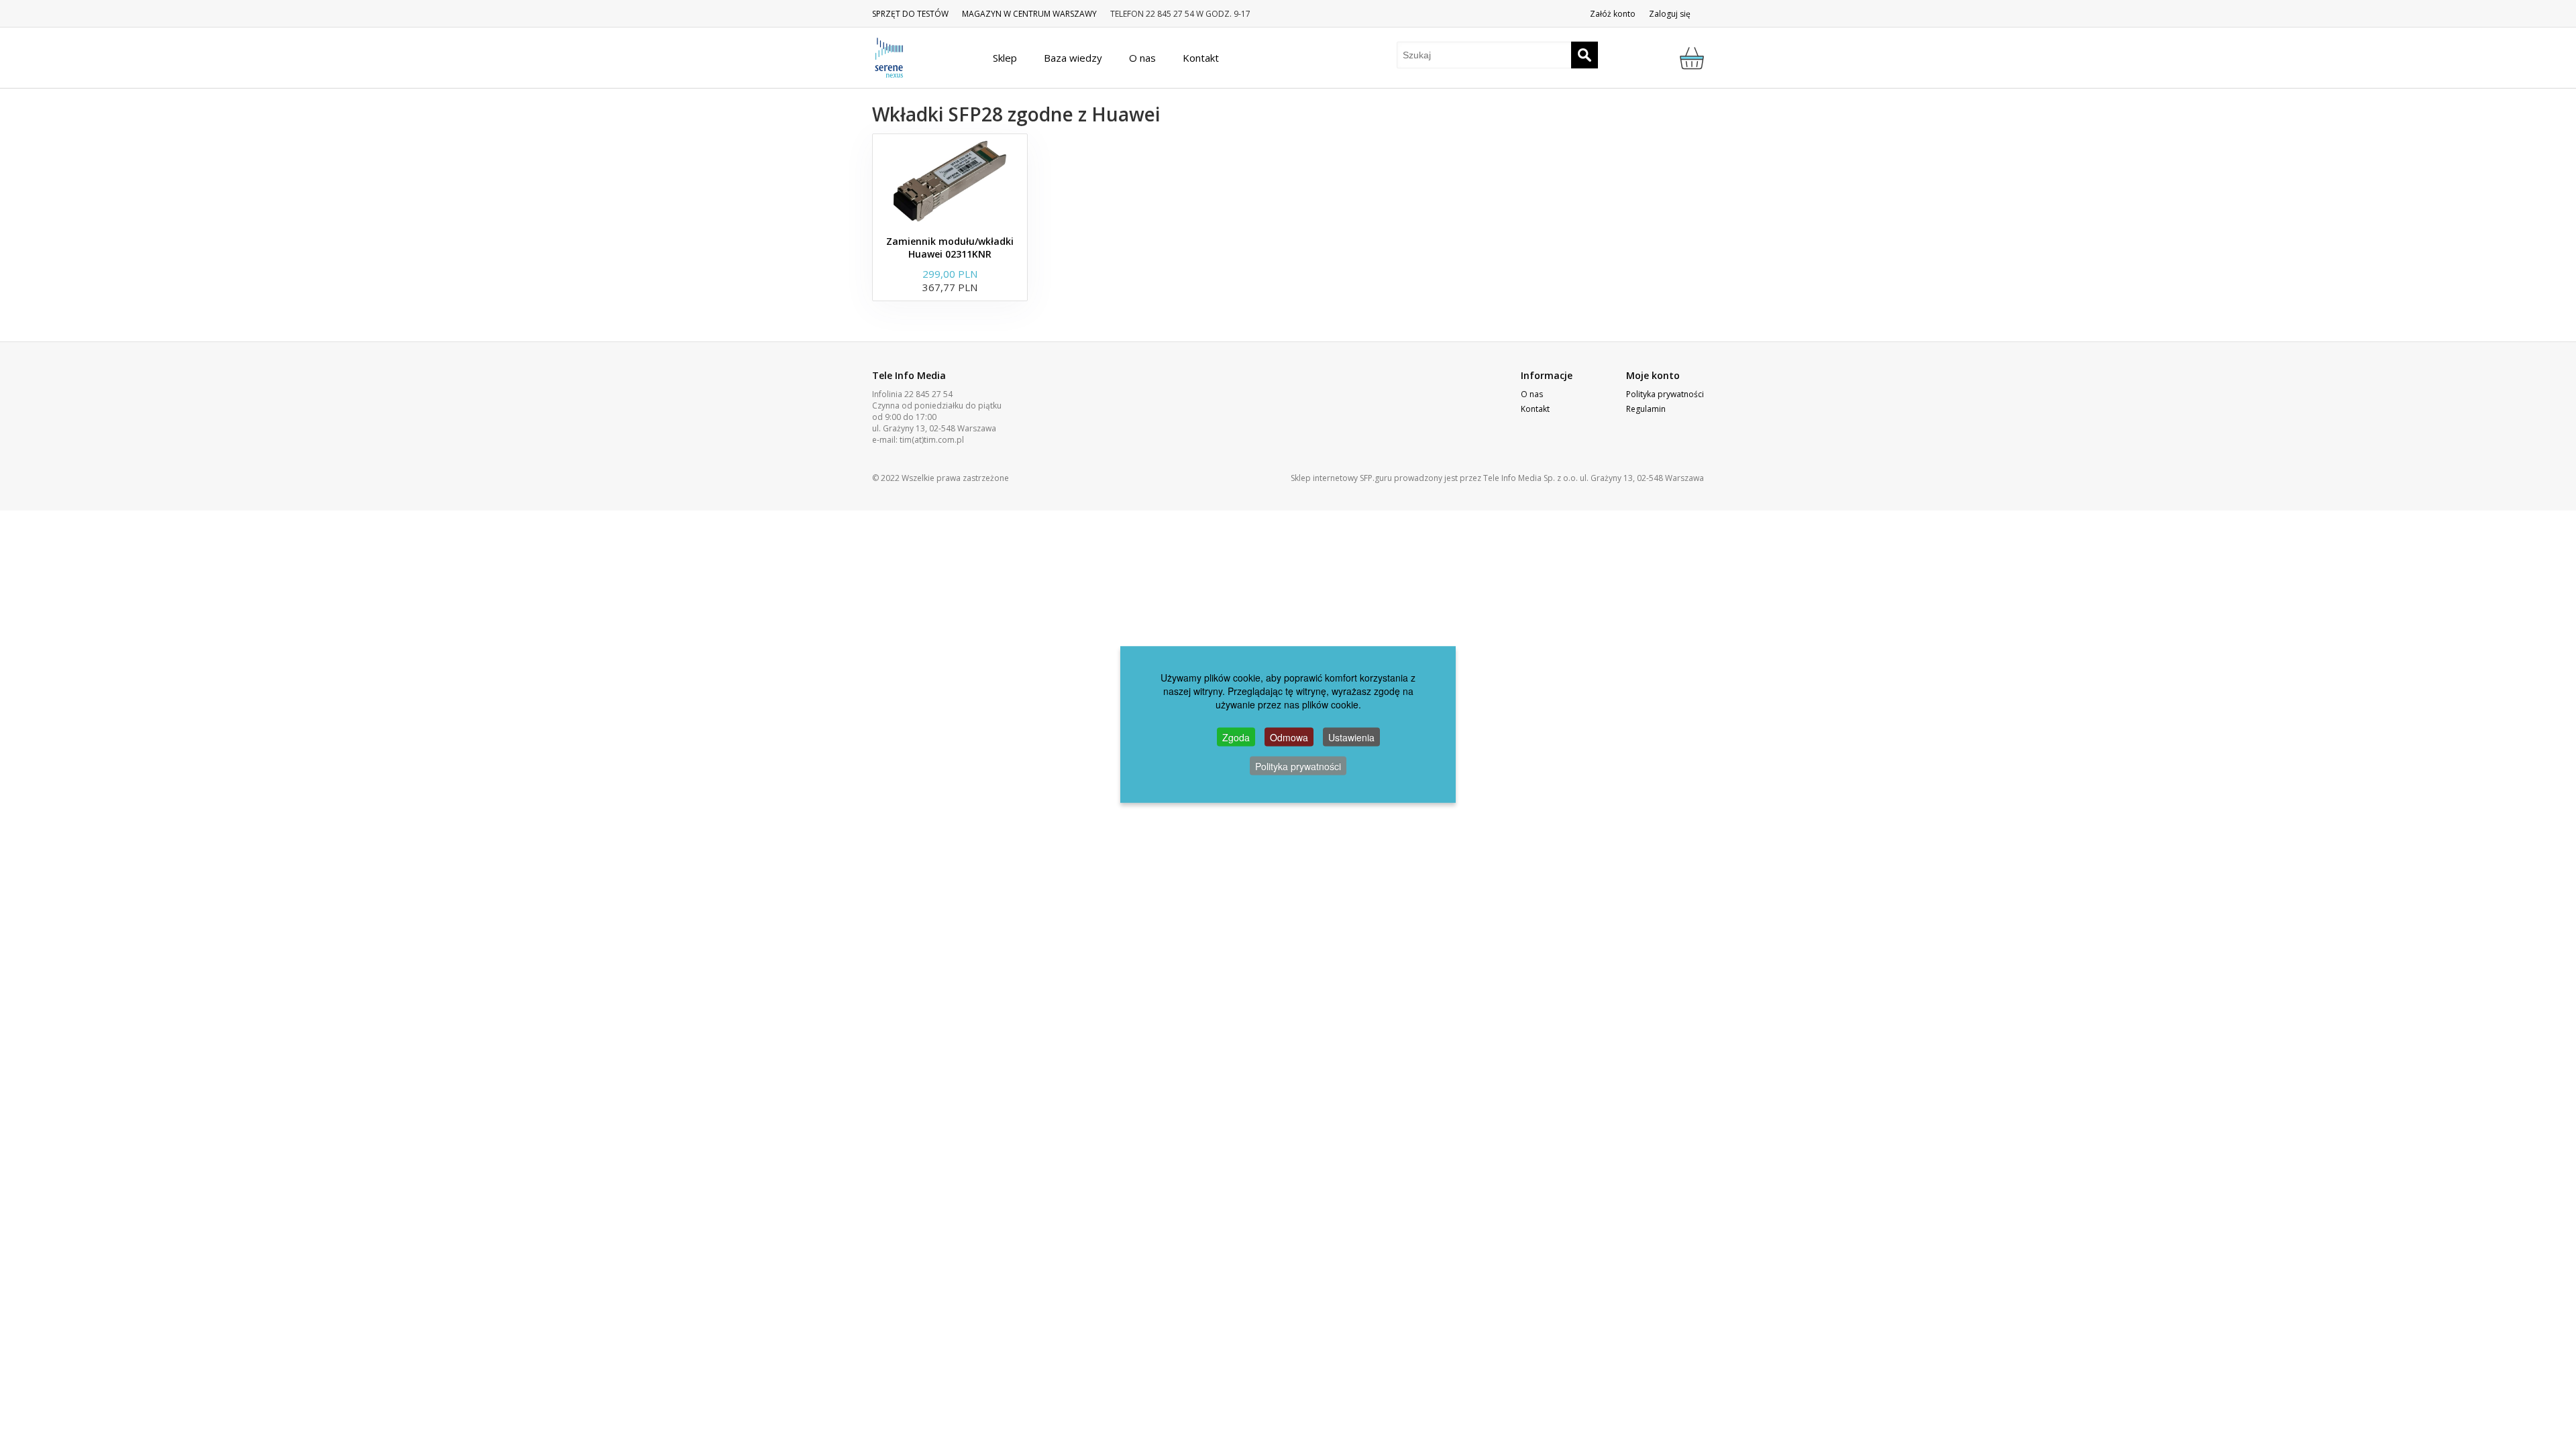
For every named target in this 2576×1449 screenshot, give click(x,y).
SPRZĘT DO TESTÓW (910, 14)
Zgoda (1236, 737)
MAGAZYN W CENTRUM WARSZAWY (1029, 14)
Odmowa (1289, 737)
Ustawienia (1351, 737)
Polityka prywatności (1665, 394)
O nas (1532, 394)
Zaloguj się (1670, 14)
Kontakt (1535, 409)
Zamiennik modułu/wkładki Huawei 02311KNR (950, 248)
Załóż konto (1613, 14)
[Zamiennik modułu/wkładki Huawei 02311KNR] (950, 181)
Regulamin (1646, 409)
